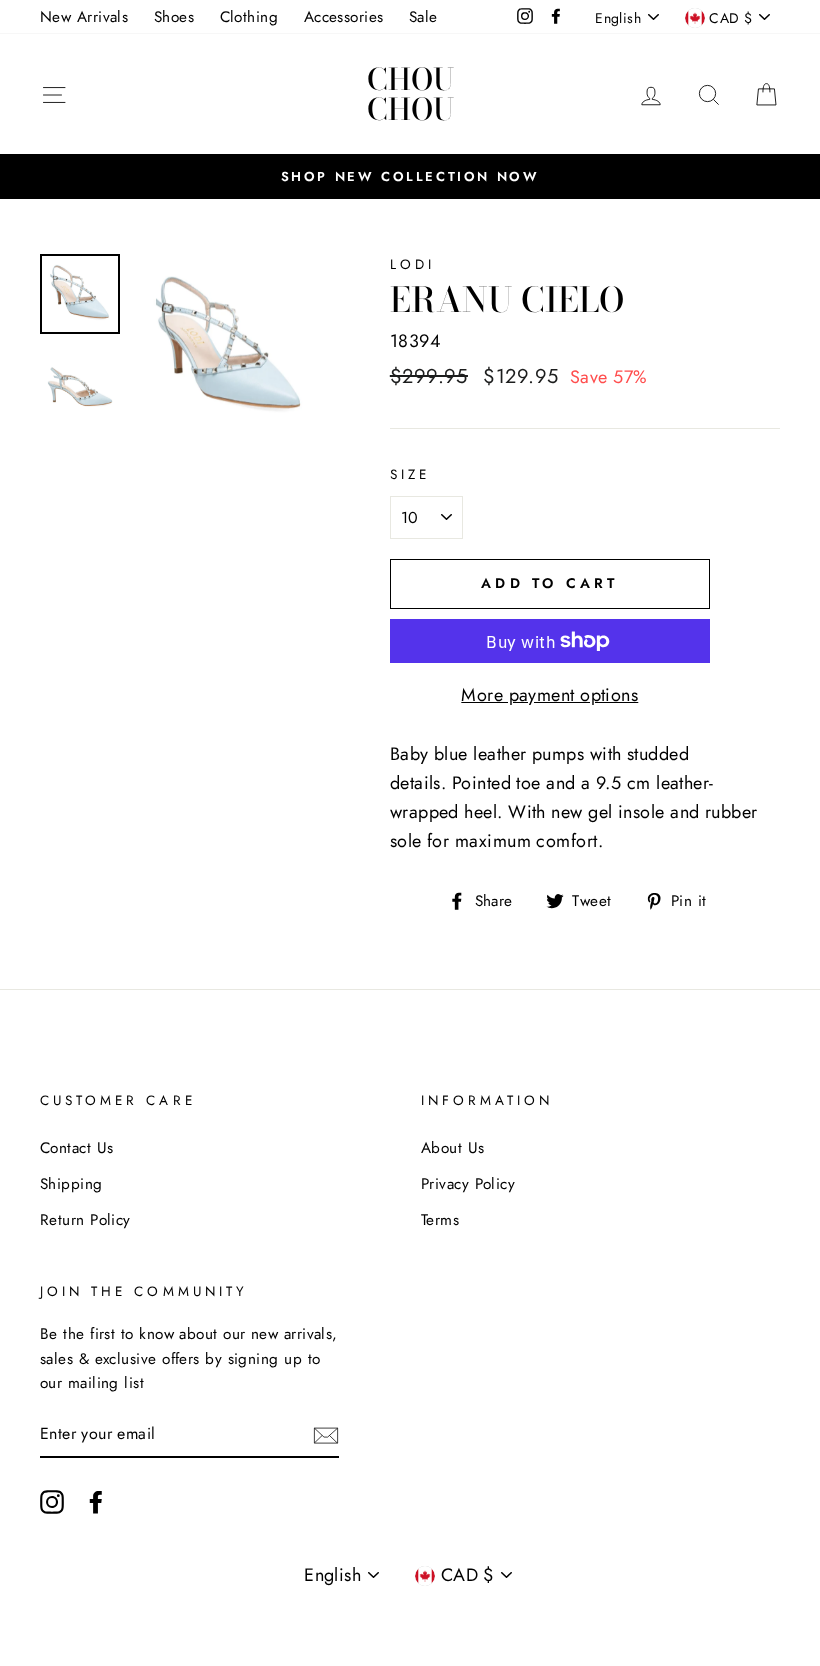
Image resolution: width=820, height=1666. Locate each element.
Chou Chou (410, 94)
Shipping (71, 1184)
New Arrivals (84, 17)
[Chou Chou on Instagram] (52, 1500)
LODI (412, 264)
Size (410, 474)
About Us (453, 1148)
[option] (410, 176)
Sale (423, 17)
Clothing (249, 17)
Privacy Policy (468, 1184)
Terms (440, 1220)
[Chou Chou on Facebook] (96, 1500)
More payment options (549, 695)
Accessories (344, 17)
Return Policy (85, 1220)
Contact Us (77, 1148)
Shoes (174, 17)
